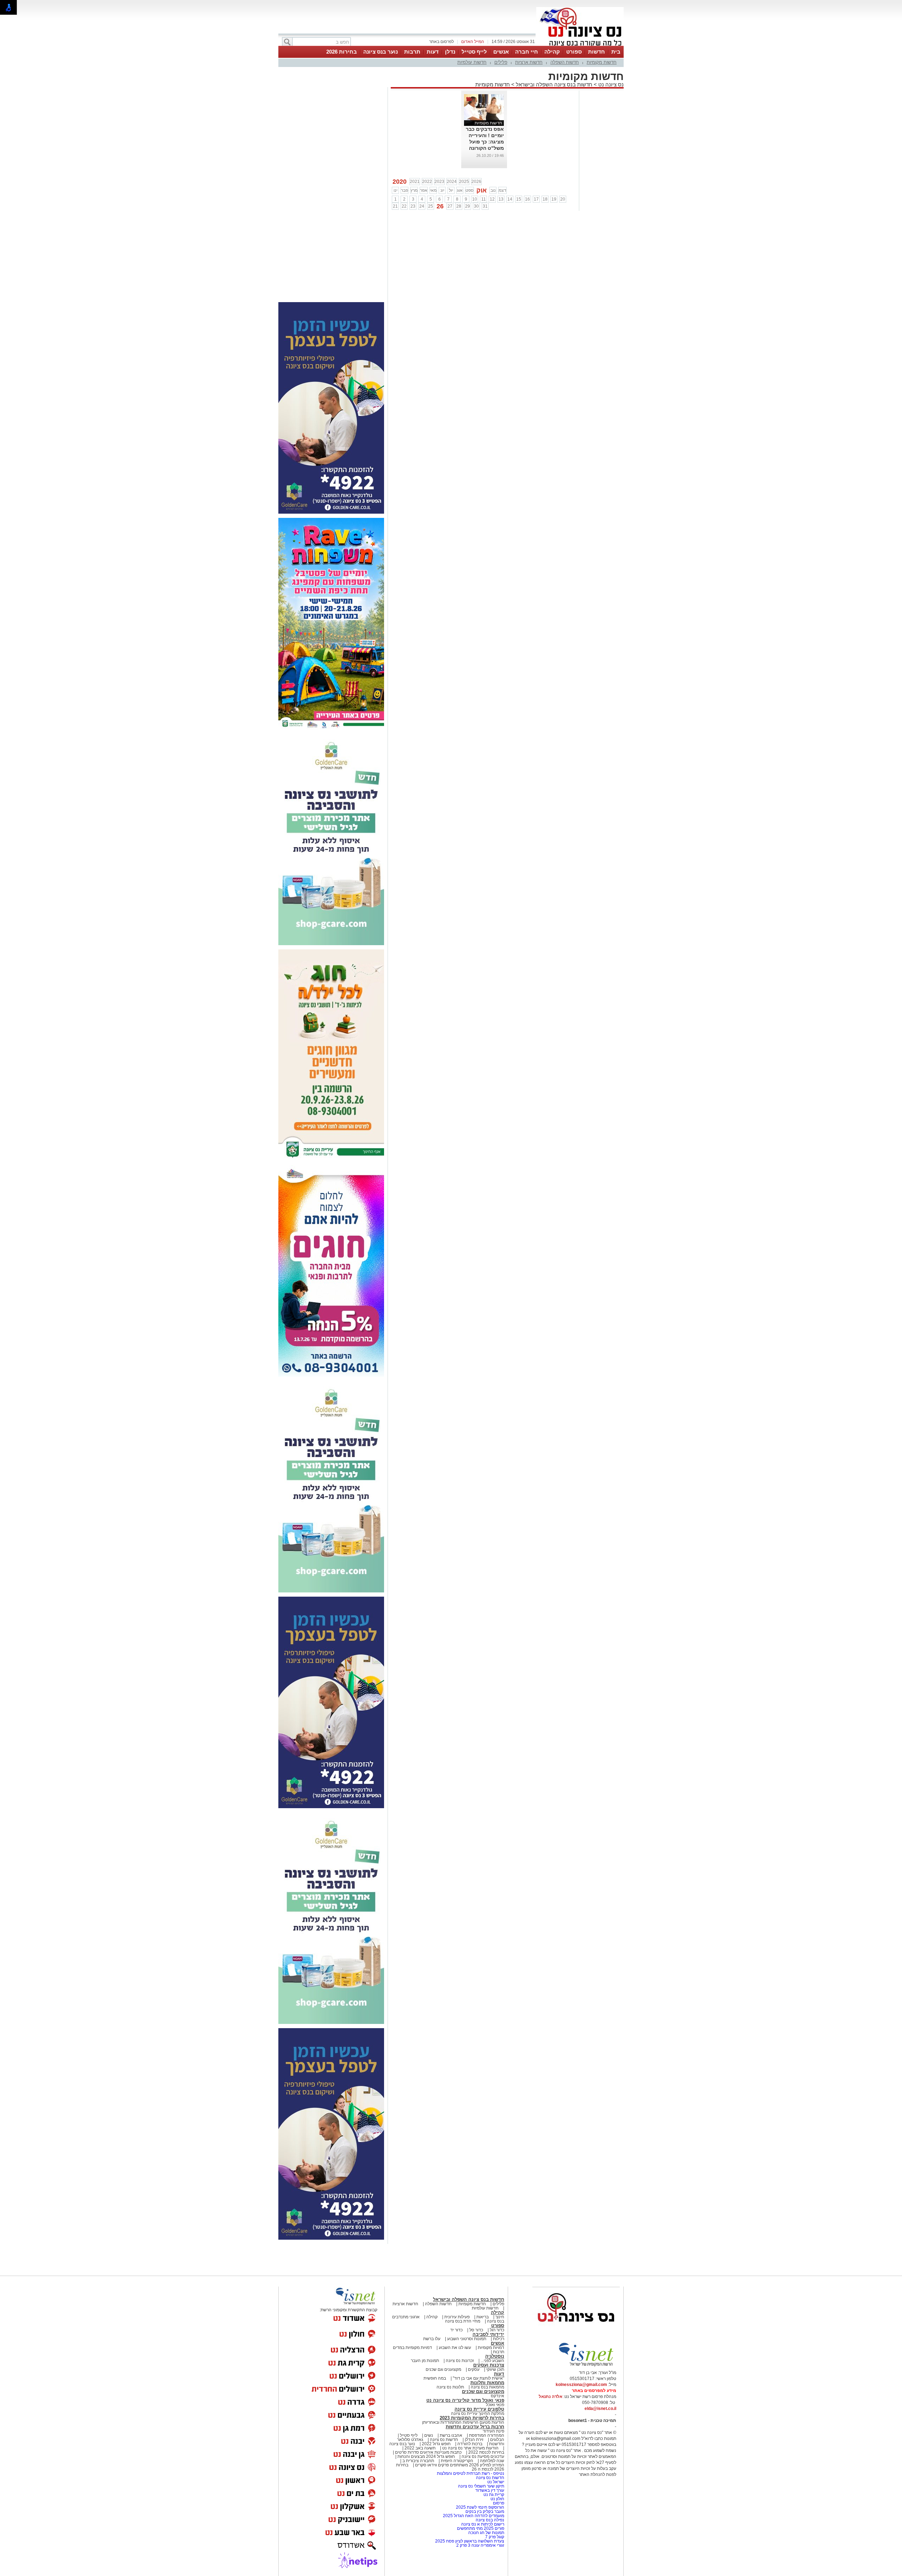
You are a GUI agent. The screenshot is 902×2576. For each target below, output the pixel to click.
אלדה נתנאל (551, 2397)
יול (451, 190)
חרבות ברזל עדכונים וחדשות (475, 2427)
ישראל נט (495, 2482)
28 (459, 206)
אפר (424, 190)
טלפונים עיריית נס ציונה (479, 2409)
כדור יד (456, 2330)
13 (501, 199)
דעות (433, 52)
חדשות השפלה (565, 62)
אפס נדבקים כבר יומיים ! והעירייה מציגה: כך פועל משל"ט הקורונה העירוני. (485, 142)
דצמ (502, 190)
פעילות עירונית (457, 2317)
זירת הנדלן (474, 2440)
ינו (396, 190)
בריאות (483, 2317)
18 (545, 199)
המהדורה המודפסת (487, 2435)
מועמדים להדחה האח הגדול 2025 (474, 2516)
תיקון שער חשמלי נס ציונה (481, 2486)
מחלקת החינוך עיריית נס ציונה (478, 2413)
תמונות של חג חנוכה (486, 2533)
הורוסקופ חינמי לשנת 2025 (480, 2507)
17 (536, 199)
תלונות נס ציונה (450, 2387)
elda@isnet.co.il (600, 2409)
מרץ (414, 190)
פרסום (498, 2503)
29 (468, 206)
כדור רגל (496, 2330)
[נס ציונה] (580, 45)
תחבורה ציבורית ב (418, 2461)
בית (616, 52)
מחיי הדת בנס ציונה (463, 2321)
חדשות (597, 52)
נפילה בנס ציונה (490, 2520)
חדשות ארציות (529, 62)
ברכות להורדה (470, 2444)
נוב (493, 190)
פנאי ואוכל (495, 2405)
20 (563, 199)
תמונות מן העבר (425, 2361)
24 (422, 206)
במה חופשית (435, 2378)
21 (395, 206)
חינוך (500, 2317)
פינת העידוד (493, 2431)
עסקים (474, 2369)
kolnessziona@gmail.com (581, 2385)
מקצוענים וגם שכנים (443, 2369)
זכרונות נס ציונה (460, 2361)
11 (484, 199)
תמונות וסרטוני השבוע (467, 2339)
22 (404, 206)
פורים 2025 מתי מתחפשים (481, 2528)
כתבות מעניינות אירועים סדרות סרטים (428, 2452)
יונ (442, 190)
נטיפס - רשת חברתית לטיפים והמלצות (471, 2473)
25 (431, 206)
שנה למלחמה (492, 2461)
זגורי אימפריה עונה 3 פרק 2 (480, 2545)
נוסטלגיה (495, 2356)
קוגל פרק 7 (495, 2537)
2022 (427, 182)
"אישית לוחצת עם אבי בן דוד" (478, 2378)
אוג (460, 190)
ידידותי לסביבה (488, 2334)
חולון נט (497, 2499)
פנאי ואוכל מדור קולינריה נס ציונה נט (465, 2400)
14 (510, 199)
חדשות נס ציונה (443, 2440)
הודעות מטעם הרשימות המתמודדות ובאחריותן (463, 2422)
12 (492, 199)
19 (554, 199)
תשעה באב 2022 (420, 2448)
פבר (404, 190)
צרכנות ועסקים (489, 2365)
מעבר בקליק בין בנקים (485, 2511)
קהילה (552, 52)
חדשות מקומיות (602, 62)
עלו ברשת (432, 2339)
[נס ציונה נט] (576, 2329)
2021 (415, 182)
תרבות (412, 52)
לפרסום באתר (441, 42)
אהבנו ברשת (451, 2435)
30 (476, 206)
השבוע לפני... (492, 2361)
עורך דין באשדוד (490, 2490)
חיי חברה (527, 52)
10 (475, 199)
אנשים (501, 52)
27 (450, 206)
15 (519, 199)
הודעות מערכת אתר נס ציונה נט (470, 2448)
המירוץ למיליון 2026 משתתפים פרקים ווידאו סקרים (459, 2465)
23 (413, 206)
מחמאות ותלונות (487, 2383)
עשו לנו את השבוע (455, 2348)
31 (485, 206)
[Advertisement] (331, 193)
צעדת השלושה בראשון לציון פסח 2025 (470, 2541)
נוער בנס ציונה (381, 52)
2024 (452, 182)
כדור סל (476, 2330)
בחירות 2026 (342, 52)
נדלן (450, 52)
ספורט (574, 52)
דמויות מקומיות (490, 2348)
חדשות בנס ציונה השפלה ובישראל (553, 84)
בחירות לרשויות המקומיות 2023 (472, 2418)
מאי (433, 190)
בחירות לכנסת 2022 (486, 2452)
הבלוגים (497, 2440)
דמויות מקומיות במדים (412, 2348)
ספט (469, 190)
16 (527, 199)
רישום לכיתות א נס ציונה (483, 2524)
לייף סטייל (474, 52)
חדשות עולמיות (472, 62)
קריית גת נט (494, 2495)
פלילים (501, 62)
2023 (439, 182)
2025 (464, 182)
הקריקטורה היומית (457, 2461)
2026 (476, 182)
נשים (429, 2435)
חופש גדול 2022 (436, 2444)
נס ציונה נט (610, 84)
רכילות (499, 2339)
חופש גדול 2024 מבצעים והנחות (426, 2456)
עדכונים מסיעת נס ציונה (482, 2456)
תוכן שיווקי (495, 2369)
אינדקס (498, 2396)
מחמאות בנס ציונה (487, 2387)
